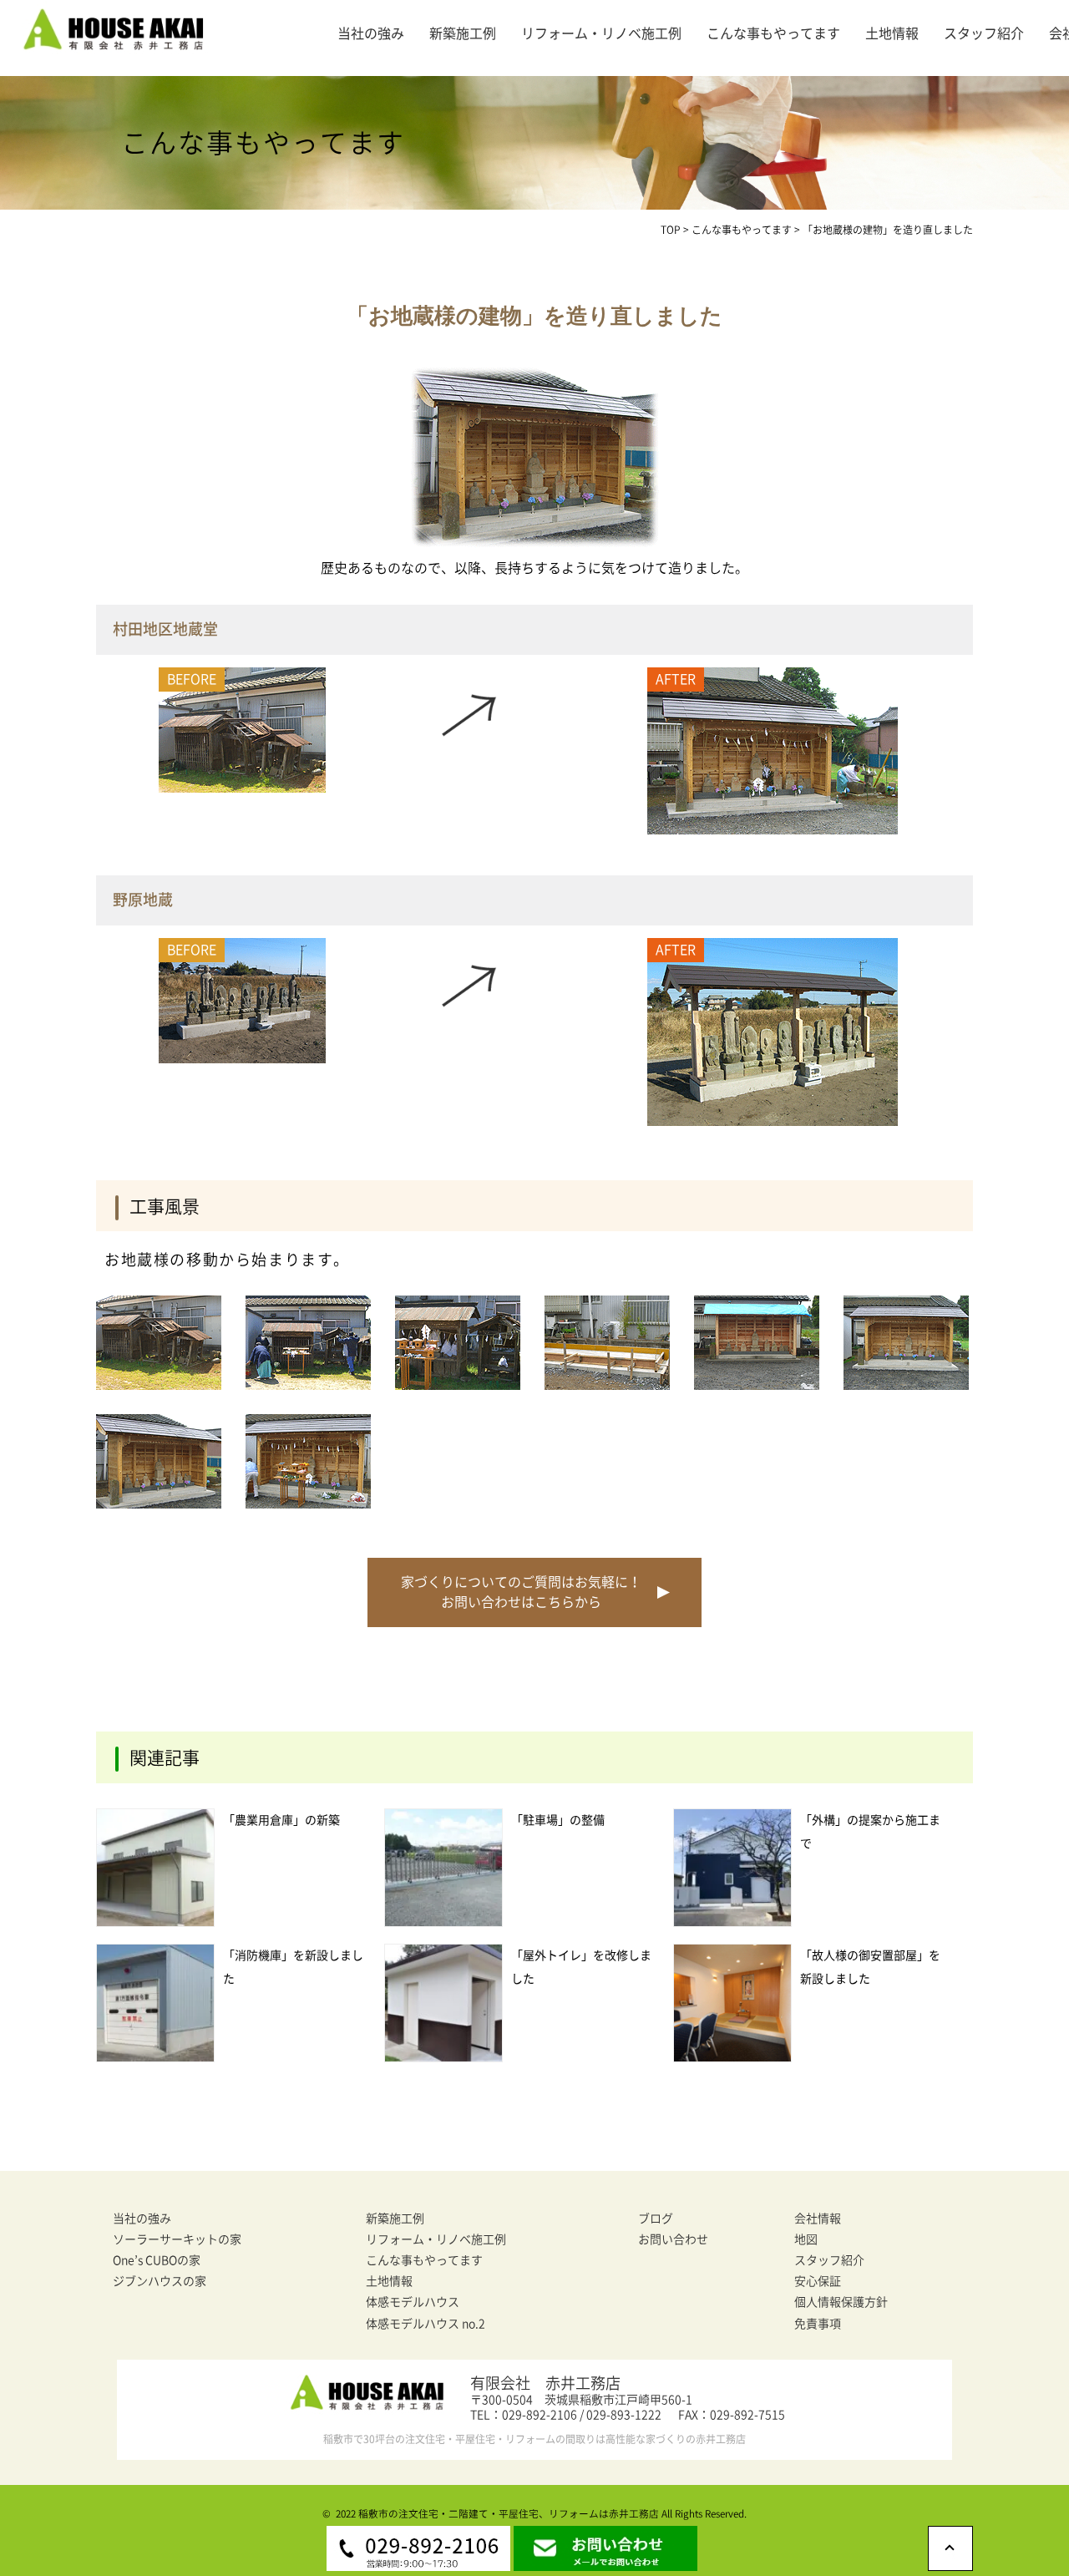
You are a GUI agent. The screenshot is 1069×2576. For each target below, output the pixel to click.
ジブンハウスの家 (160, 2281)
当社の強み (371, 33)
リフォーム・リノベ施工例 (601, 33)
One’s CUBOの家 (157, 2260)
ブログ (656, 2219)
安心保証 (818, 2281)
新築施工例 (463, 33)
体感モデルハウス (413, 2302)
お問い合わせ (673, 2239)
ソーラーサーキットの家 (177, 2239)
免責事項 (818, 2324)
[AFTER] (773, 829)
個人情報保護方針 (841, 2302)
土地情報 (892, 33)
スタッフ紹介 (984, 33)
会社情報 (818, 2219)
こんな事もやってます (773, 33)
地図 (806, 2239)
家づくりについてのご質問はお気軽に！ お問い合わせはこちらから (521, 1592)
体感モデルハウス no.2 (426, 2324)
